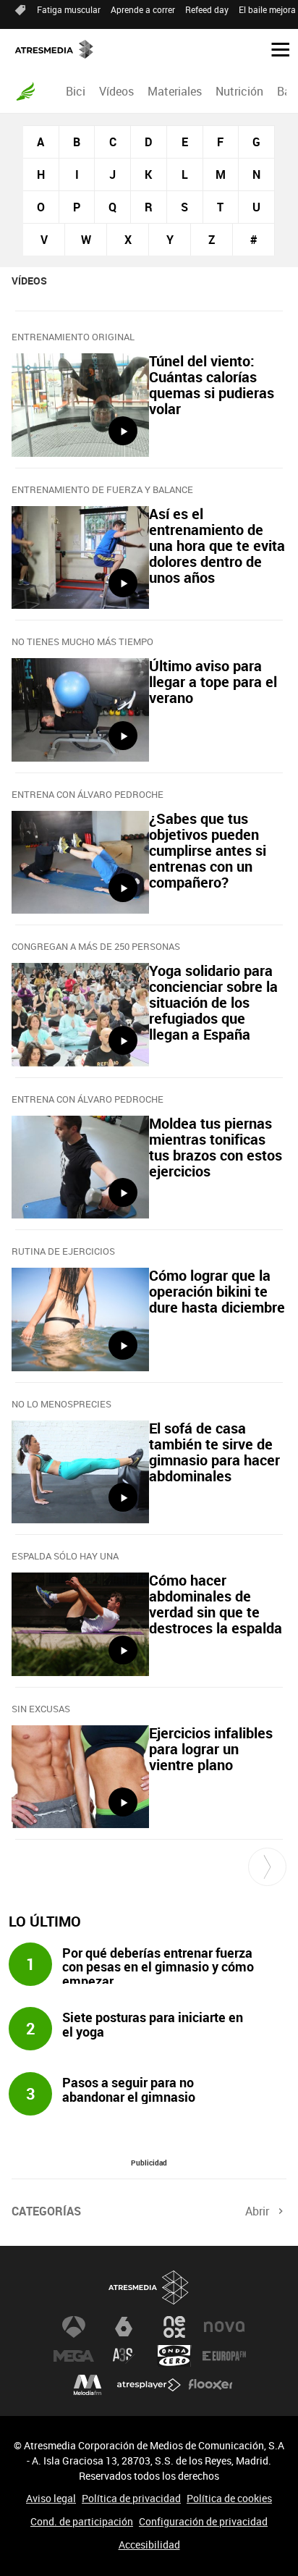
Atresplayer (149, 2385)
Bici (76, 91)
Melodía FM (88, 2385)
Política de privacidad (131, 2498)
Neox (174, 2327)
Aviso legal (51, 2498)
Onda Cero (174, 2356)
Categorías (46, 2211)
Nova (224, 2327)
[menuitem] (75, 91)
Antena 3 (74, 2327)
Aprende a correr (143, 9)
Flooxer (210, 2385)
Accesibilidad (149, 2545)
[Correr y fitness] (25, 91)
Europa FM (224, 2356)
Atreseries (124, 2356)
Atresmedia (149, 2287)
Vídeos (116, 91)
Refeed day (207, 9)
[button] (275, 49)
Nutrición (239, 91)
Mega (74, 2356)
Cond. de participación (82, 2521)
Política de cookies (229, 2498)
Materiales (175, 91)
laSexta (124, 2327)
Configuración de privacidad (203, 2521)
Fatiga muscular (69, 9)
